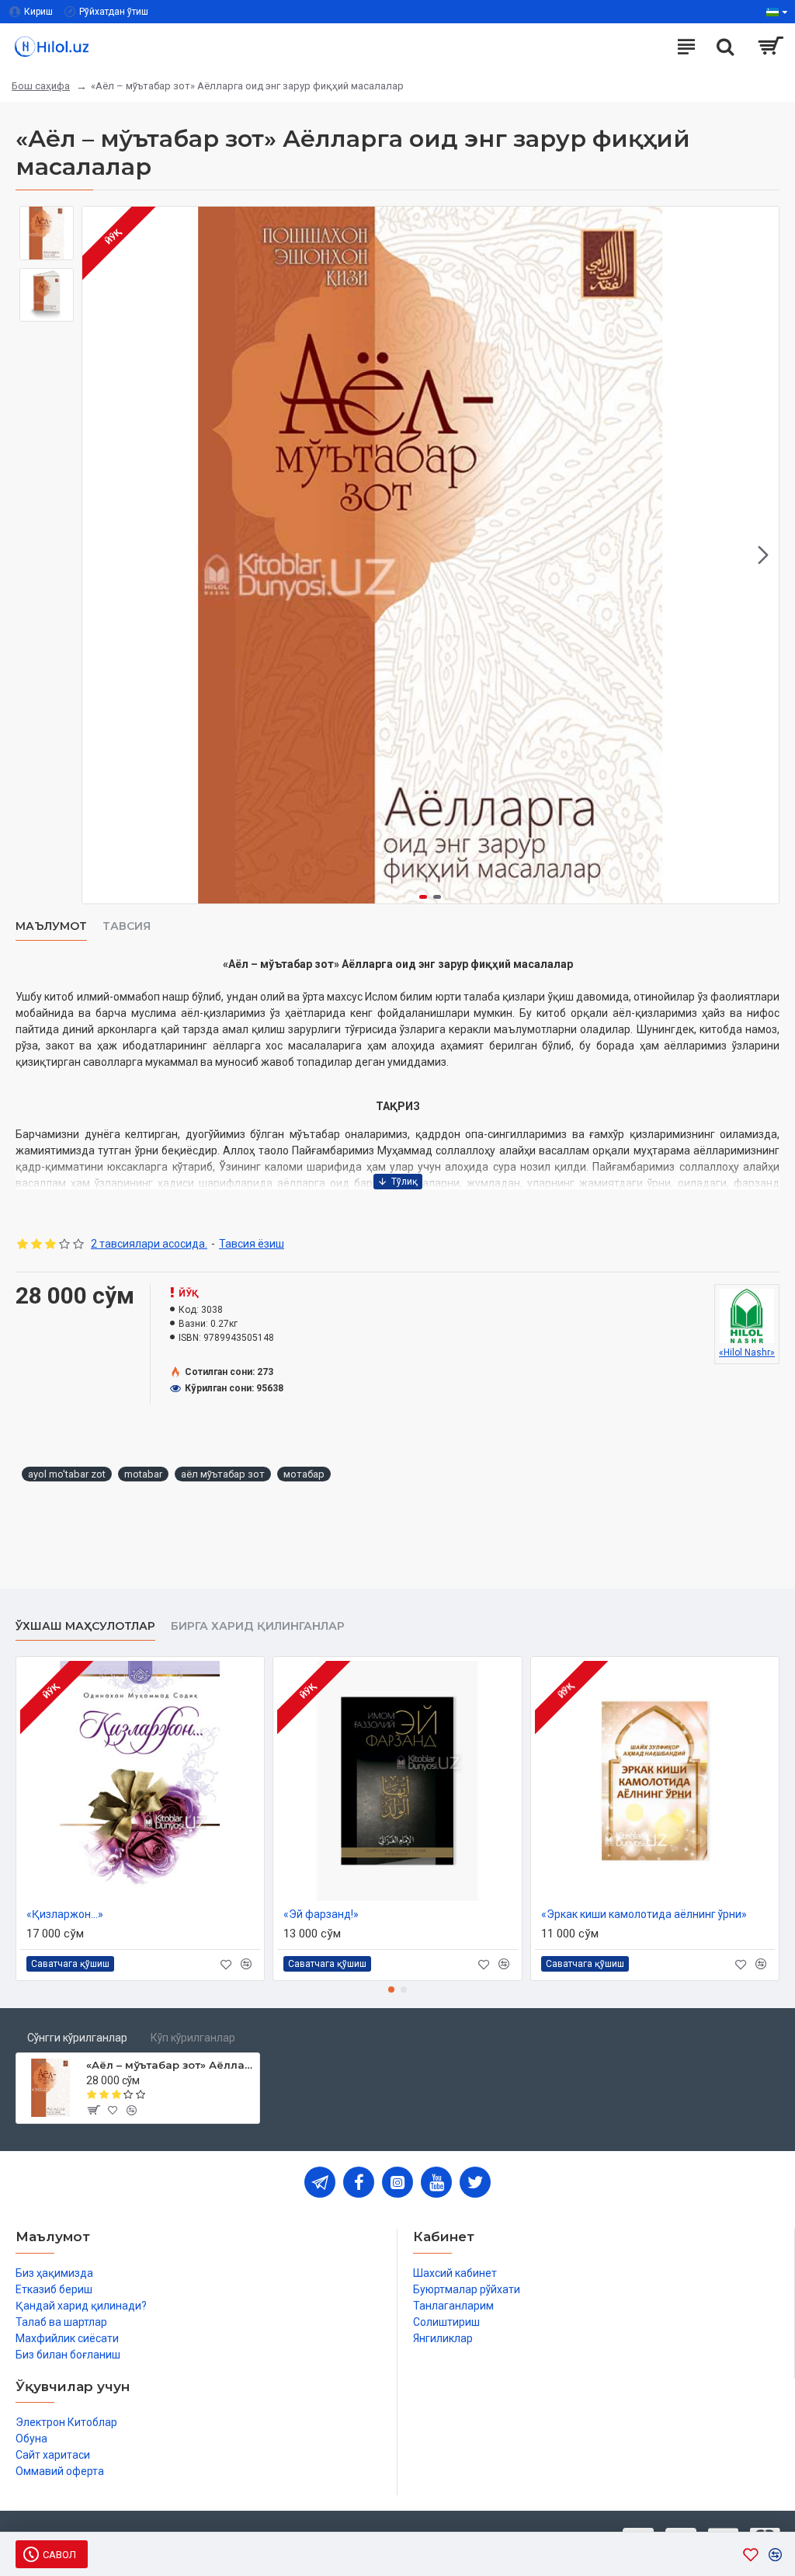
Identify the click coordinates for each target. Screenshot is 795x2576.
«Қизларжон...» (65, 1914)
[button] (98, 555)
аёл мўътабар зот (223, 1474)
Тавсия (127, 926)
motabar (143, 1474)
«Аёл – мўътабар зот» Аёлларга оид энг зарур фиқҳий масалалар (170, 2065)
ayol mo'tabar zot (67, 1474)
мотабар (304, 1474)
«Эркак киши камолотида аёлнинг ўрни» (644, 1914)
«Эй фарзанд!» (321, 1914)
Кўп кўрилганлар (193, 2038)
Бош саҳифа (41, 86)
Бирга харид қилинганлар (258, 1626)
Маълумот (51, 926)
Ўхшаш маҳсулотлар (85, 1626)
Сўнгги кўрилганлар (77, 2038)
